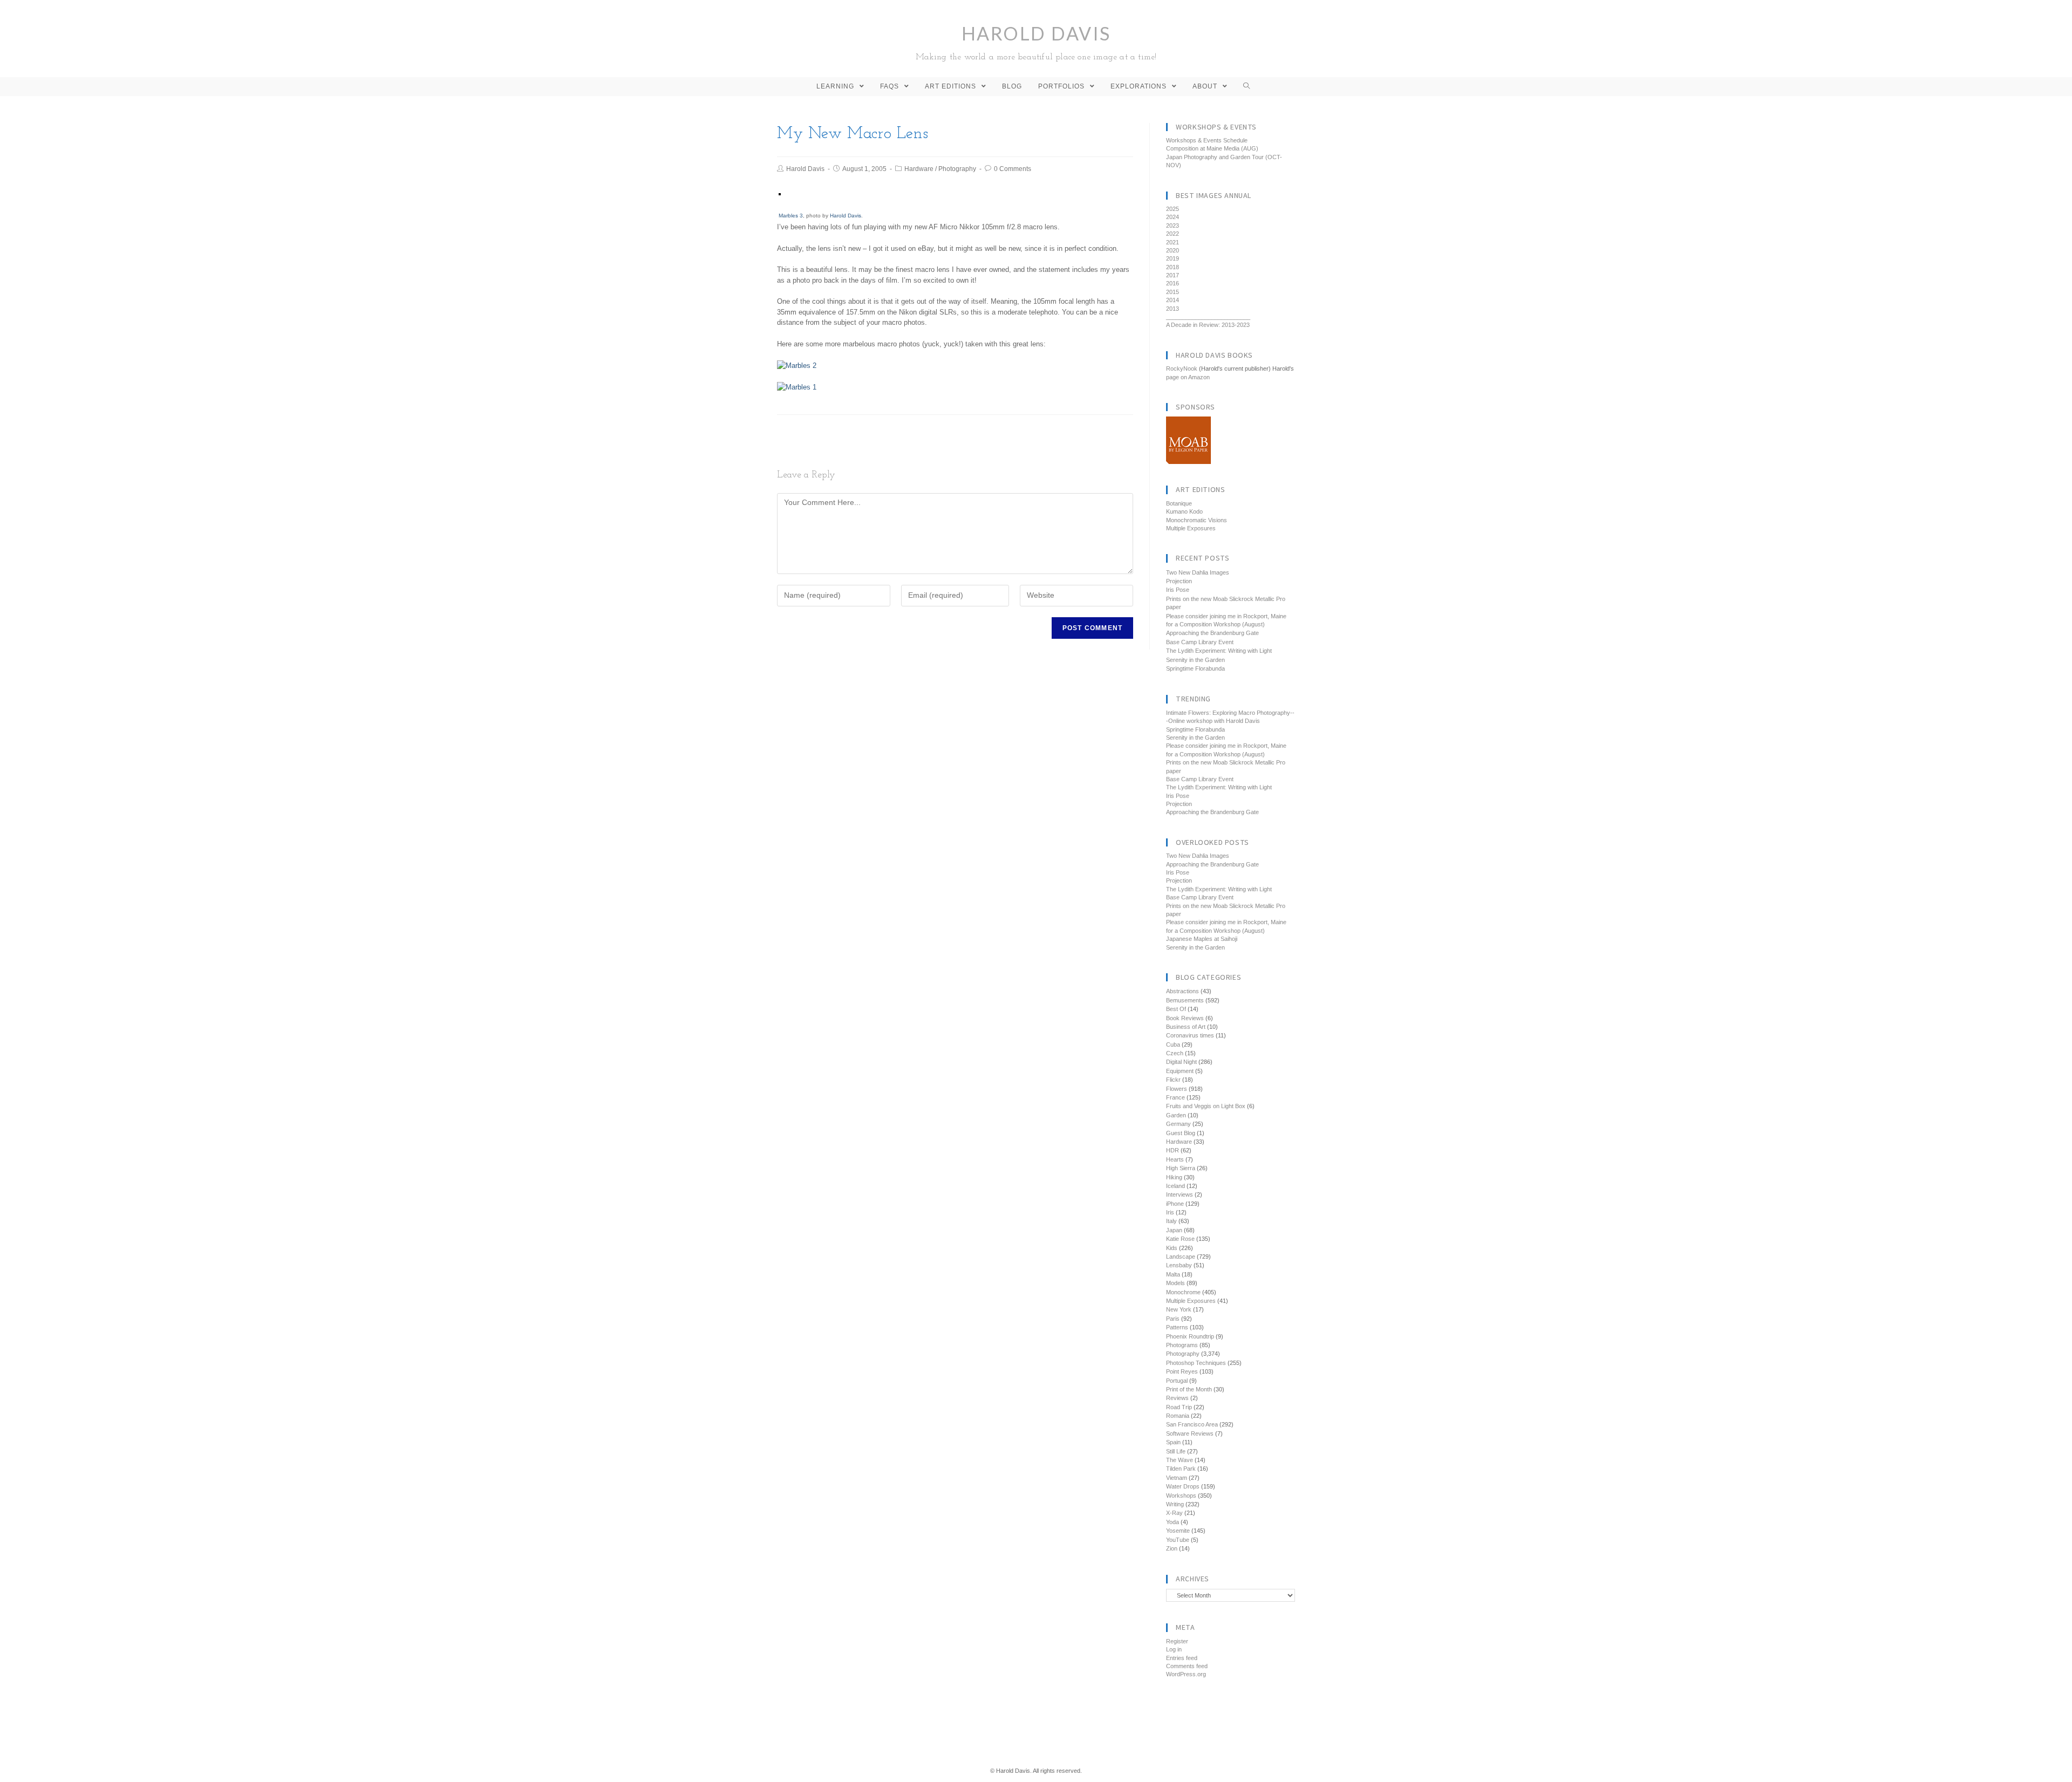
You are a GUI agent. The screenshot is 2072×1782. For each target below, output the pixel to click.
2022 (1173, 234)
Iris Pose (1178, 590)
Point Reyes (1182, 1371)
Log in (1174, 1649)
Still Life (1176, 1451)
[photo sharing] (780, 194)
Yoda (1173, 1522)
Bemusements (1185, 1000)
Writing (1175, 1504)
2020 (1173, 250)
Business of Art (1186, 1027)
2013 (1173, 309)
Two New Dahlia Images (1198, 572)
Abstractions (1182, 991)
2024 (1173, 217)
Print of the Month (1189, 1389)
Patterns (1177, 1327)
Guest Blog (1181, 1133)
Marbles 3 (791, 216)
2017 (1173, 275)
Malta (1173, 1274)
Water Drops (1183, 1486)
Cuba (1173, 1044)
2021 (1173, 242)
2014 (1173, 300)
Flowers (1177, 1089)
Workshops (1181, 1496)
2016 (1173, 283)
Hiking (1174, 1177)
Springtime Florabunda (1195, 668)
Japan (1174, 1230)
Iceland (1175, 1186)
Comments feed (1187, 1666)
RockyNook (1182, 368)
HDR (1173, 1150)
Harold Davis (1036, 42)
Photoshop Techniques (1196, 1363)
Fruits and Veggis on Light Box (1206, 1106)
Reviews (1177, 1398)
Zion (1172, 1548)
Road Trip (1179, 1407)
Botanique (1179, 503)
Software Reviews (1190, 1433)
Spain (1173, 1442)
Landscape (1181, 1257)
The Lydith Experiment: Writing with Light (1219, 651)
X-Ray (1174, 1513)
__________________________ (1208, 317)
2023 (1173, 226)
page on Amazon (1188, 377)
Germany (1178, 1124)
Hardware (919, 169)
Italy (1171, 1221)
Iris (1170, 1212)
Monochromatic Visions (1197, 520)
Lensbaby (1179, 1265)
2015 (1173, 292)
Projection (1179, 581)
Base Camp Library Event (1200, 642)
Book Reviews (1185, 1018)
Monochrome (1183, 1292)
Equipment (1180, 1071)
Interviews (1180, 1194)
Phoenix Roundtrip (1190, 1336)
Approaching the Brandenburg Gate (1212, 633)
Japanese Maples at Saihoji (1202, 939)
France (1175, 1097)
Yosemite (1178, 1531)
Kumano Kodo (1184, 511)
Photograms (1182, 1345)
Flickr (1173, 1080)
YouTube (1178, 1540)
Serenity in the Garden (1195, 660)
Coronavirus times (1190, 1035)
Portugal (1177, 1381)
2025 (1173, 209)
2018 (1173, 267)
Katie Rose (1180, 1239)
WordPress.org (1186, 1674)
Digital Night (1181, 1062)
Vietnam (1177, 1478)
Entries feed (1182, 1658)
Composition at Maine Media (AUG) (1212, 148)
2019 (1173, 258)
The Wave (1180, 1460)
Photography (957, 169)
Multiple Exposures (1191, 528)
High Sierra (1181, 1168)
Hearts (1175, 1159)
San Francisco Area (1192, 1424)
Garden (1176, 1115)
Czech (1175, 1053)
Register (1177, 1641)
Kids (1172, 1248)
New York (1179, 1309)
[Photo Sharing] (797, 365)
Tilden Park (1181, 1469)
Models (1175, 1283)
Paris (1173, 1319)
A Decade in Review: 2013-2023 (1208, 325)
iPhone (1175, 1204)
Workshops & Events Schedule (1207, 140)
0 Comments (1013, 169)
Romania (1178, 1416)
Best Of (1176, 1009)
